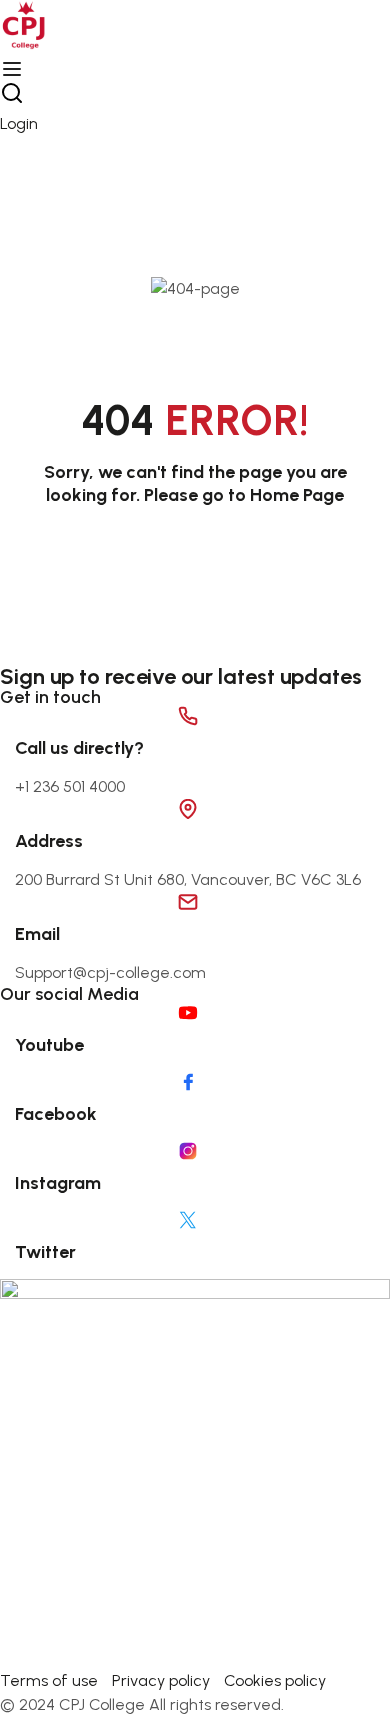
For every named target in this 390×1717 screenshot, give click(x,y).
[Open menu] (14, 69)
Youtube (49, 1045)
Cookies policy (275, 1680)
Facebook (56, 1114)
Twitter (45, 1252)
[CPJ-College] (195, 1472)
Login (19, 123)
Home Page (297, 495)
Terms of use (49, 1680)
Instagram (58, 1183)
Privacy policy (161, 1680)
